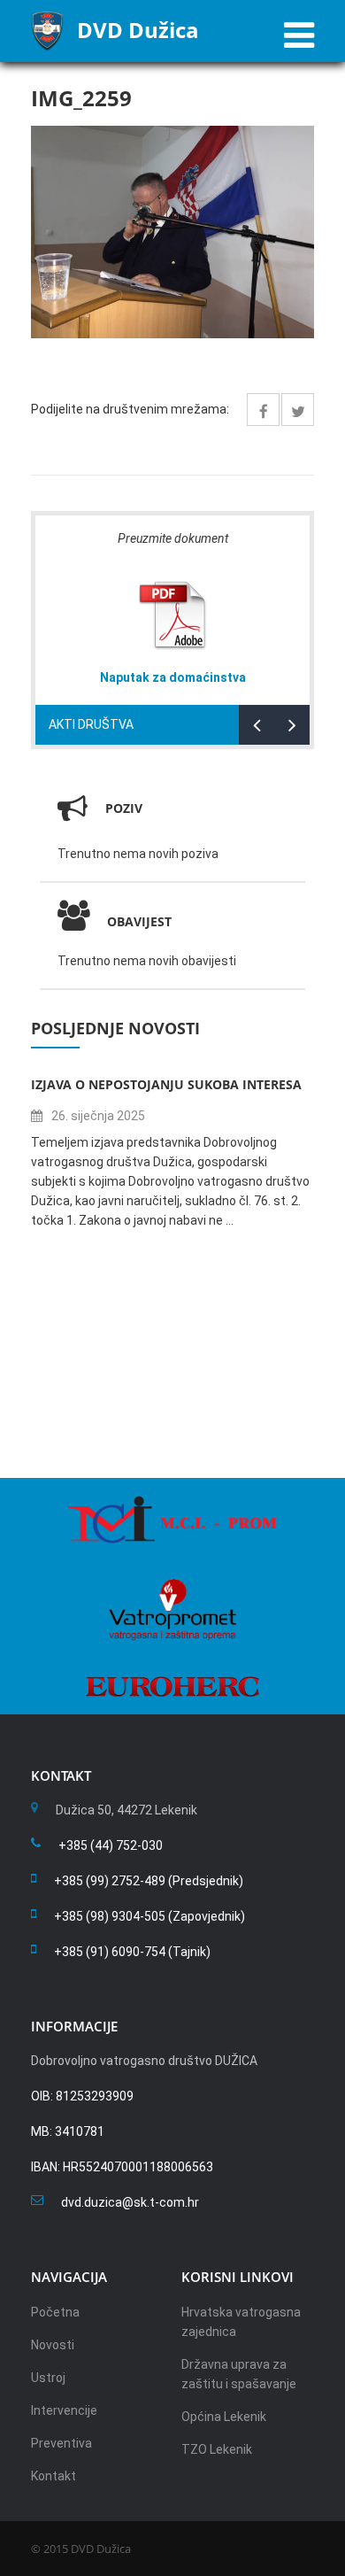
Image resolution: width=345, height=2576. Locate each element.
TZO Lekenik (217, 2449)
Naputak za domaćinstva (173, 677)
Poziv (124, 808)
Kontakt (54, 2476)
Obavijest (139, 921)
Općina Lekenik (224, 2417)
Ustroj (48, 2378)
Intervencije (64, 2410)
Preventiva (61, 2443)
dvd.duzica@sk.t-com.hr (130, 2202)
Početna (55, 2312)
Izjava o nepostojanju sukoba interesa (166, 1084)
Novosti (53, 2345)
